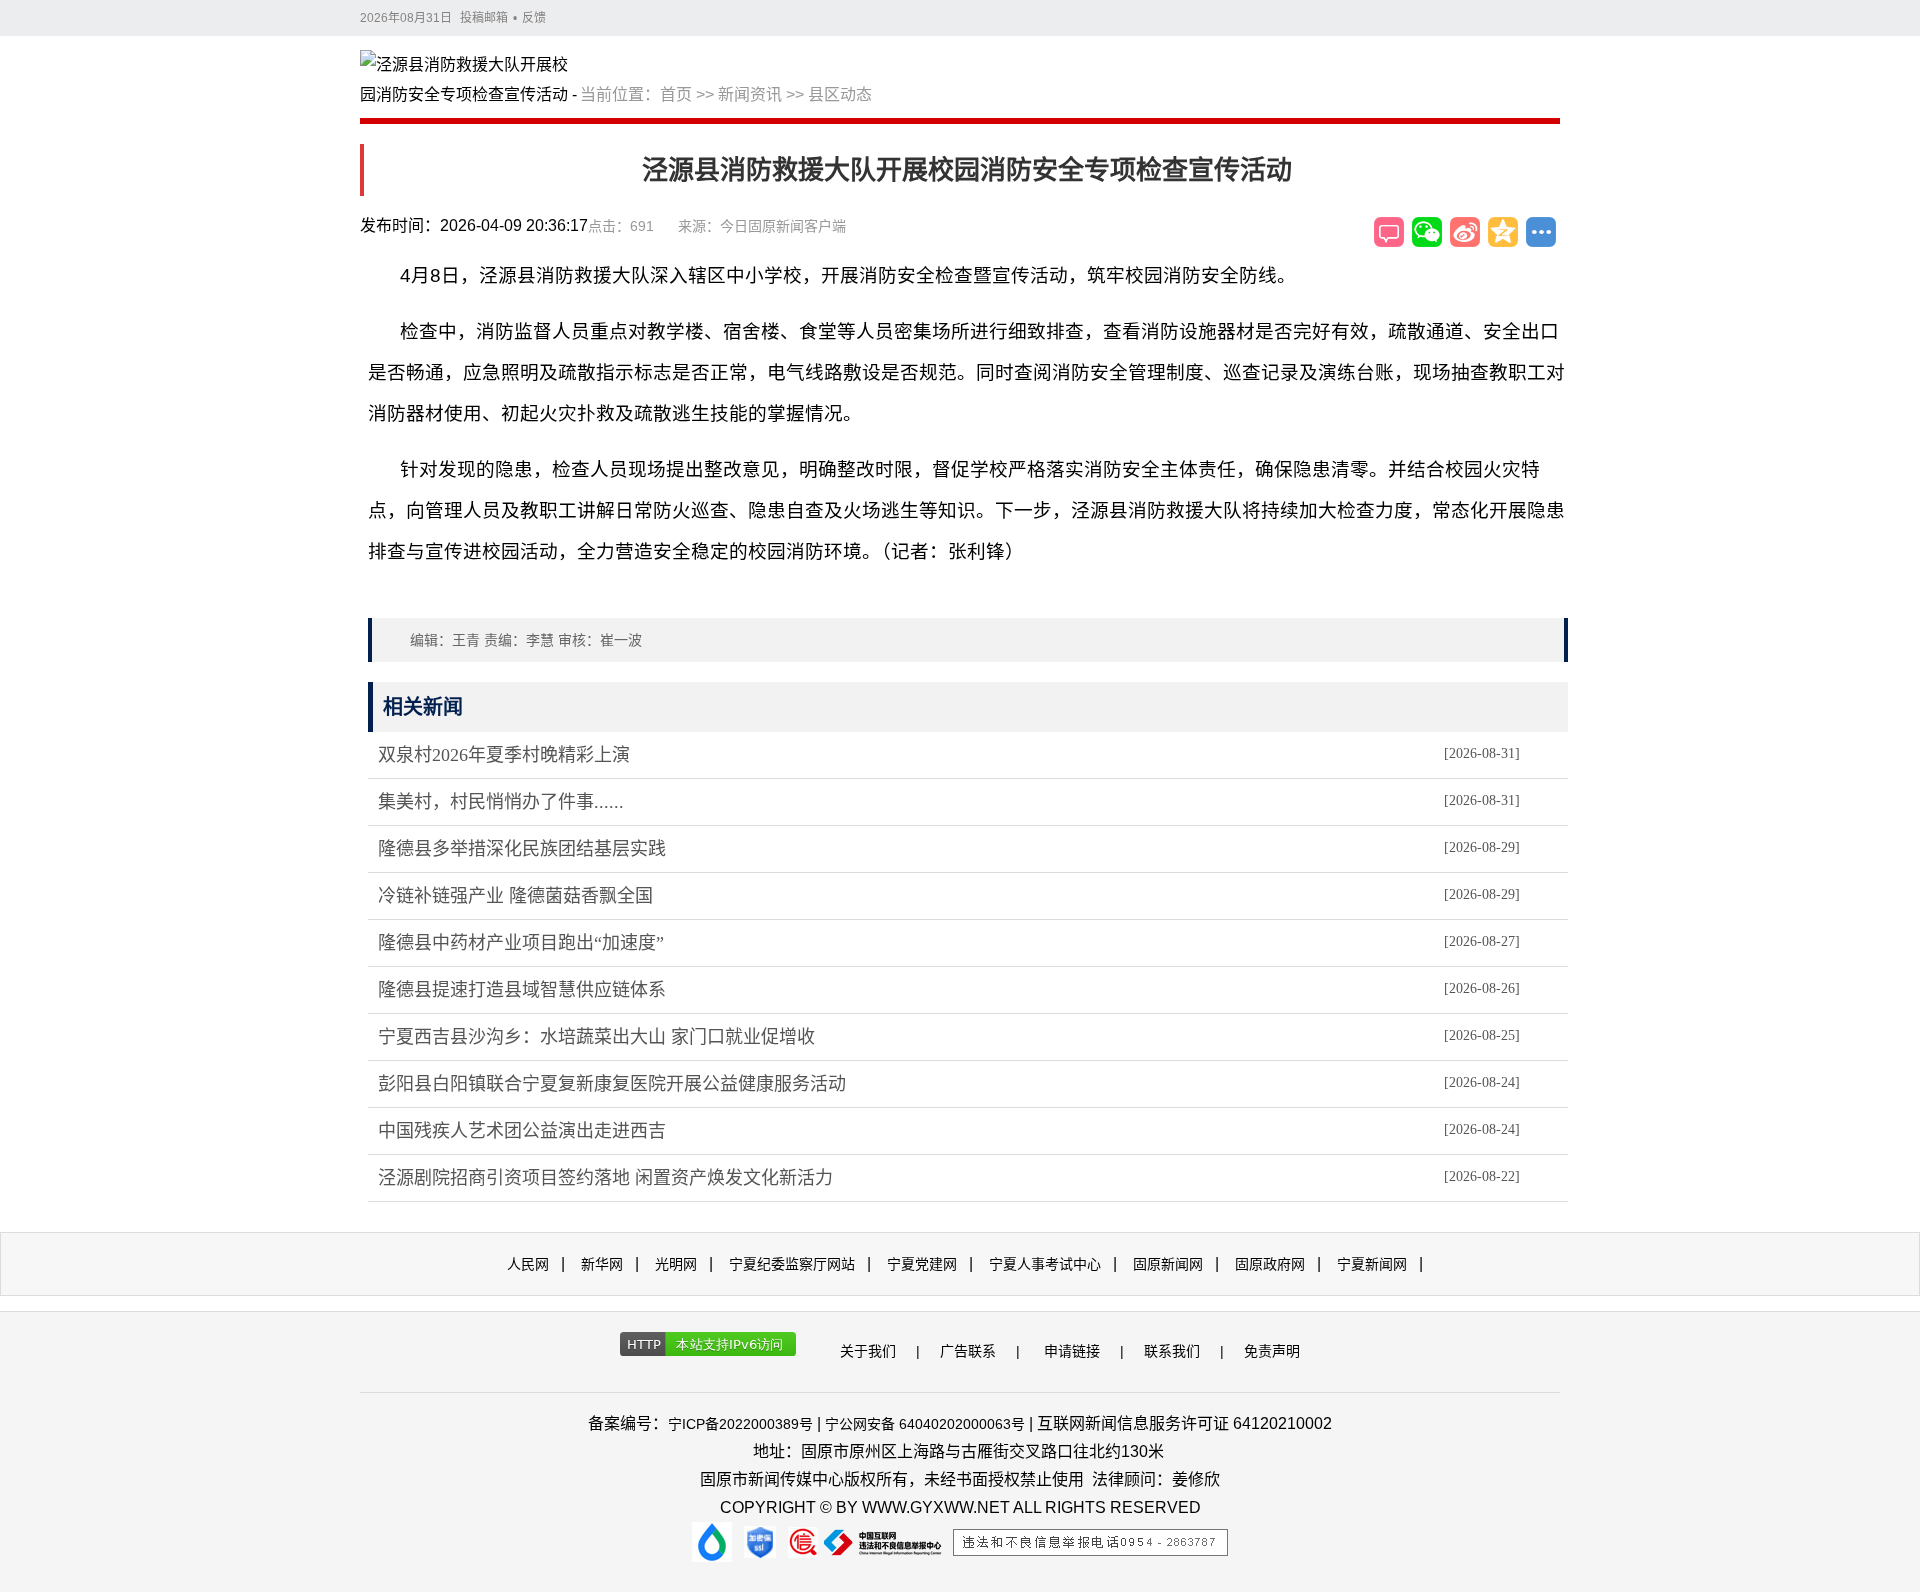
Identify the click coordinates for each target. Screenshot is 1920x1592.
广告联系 (968, 1351)
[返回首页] (470, 81)
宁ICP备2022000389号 (740, 1424)
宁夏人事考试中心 (1045, 1264)
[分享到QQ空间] (1503, 232)
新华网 (602, 1264)
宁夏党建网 (922, 1264)
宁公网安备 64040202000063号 (925, 1424)
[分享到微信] (1427, 232)
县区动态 (840, 94)
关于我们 (868, 1351)
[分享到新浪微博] (1465, 232)
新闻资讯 (750, 94)
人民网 (528, 1264)
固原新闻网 (1168, 1264)
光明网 (676, 1264)
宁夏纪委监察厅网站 (792, 1264)
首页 (676, 94)
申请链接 (1072, 1351)
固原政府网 (1270, 1264)
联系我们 (1172, 1351)
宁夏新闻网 (1372, 1264)
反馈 (534, 18)
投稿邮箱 (484, 18)
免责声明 (1272, 1351)
